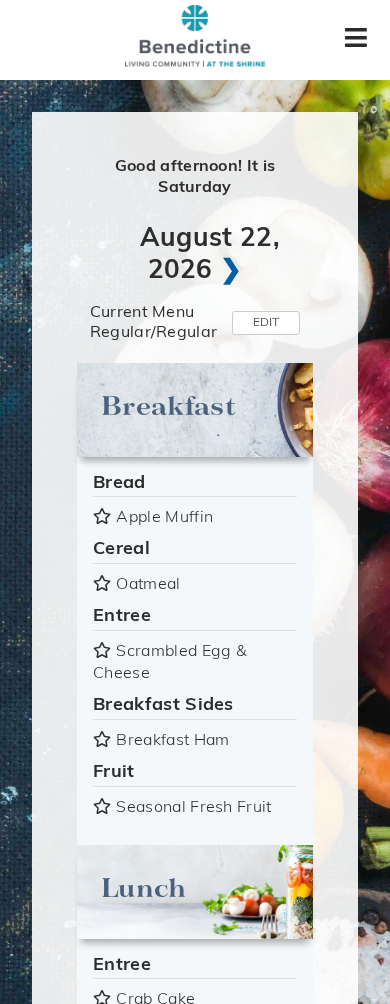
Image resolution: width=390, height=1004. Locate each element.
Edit (266, 323)
